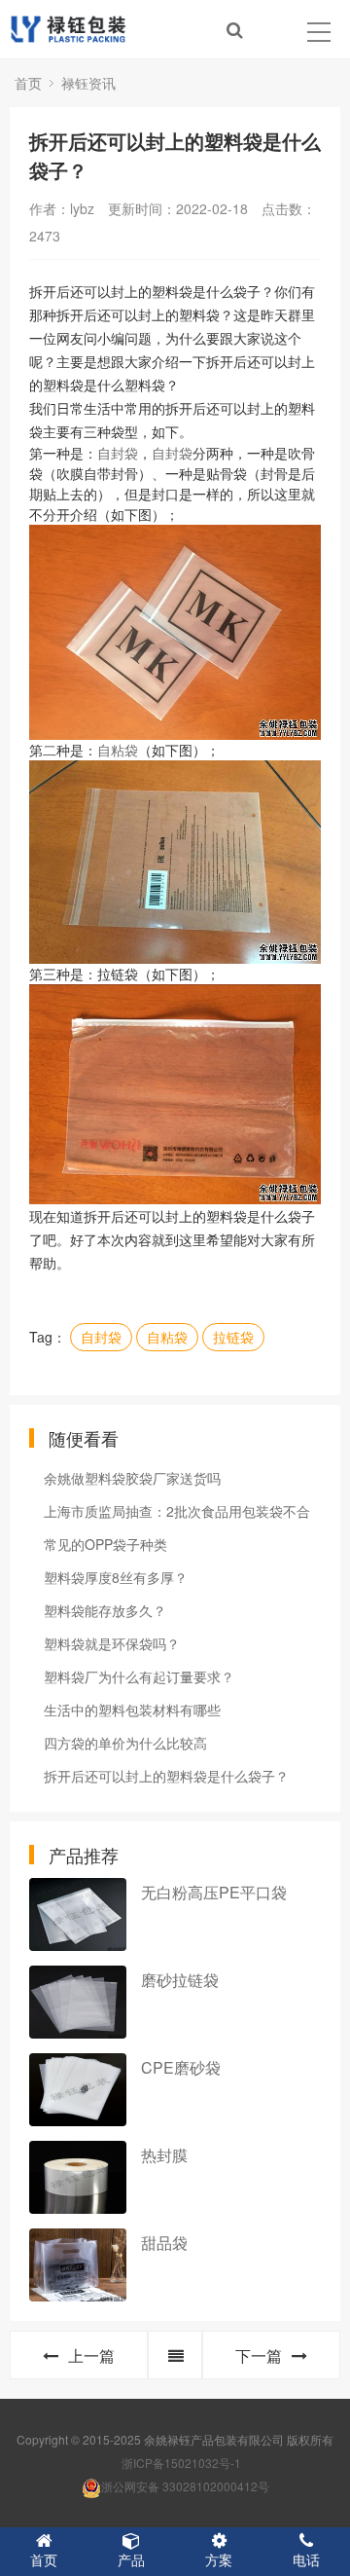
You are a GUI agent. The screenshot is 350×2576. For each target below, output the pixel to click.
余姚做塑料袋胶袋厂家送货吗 (132, 1478)
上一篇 (91, 2355)
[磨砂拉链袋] (78, 2002)
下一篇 (259, 2355)
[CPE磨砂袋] (78, 2090)
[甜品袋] (78, 2265)
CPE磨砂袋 (181, 2067)
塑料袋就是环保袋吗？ (112, 1643)
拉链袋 (233, 1337)
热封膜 (164, 2155)
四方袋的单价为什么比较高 (125, 1743)
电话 (306, 2559)
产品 (131, 2559)
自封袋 (118, 453)
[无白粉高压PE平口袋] (78, 1914)
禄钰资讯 (88, 83)
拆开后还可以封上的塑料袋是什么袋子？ (166, 1776)
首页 (28, 83)
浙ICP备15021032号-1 (181, 2463)
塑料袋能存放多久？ (105, 1610)
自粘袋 (118, 750)
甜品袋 (164, 2243)
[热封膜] (78, 2177)
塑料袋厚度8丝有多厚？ (116, 1577)
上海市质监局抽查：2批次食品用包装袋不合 (177, 1511)
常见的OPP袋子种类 (105, 1544)
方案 (219, 2559)
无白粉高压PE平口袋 (214, 1892)
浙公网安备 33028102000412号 (185, 2486)
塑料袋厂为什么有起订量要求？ (139, 1676)
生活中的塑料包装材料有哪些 (132, 1710)
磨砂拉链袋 (180, 1980)
